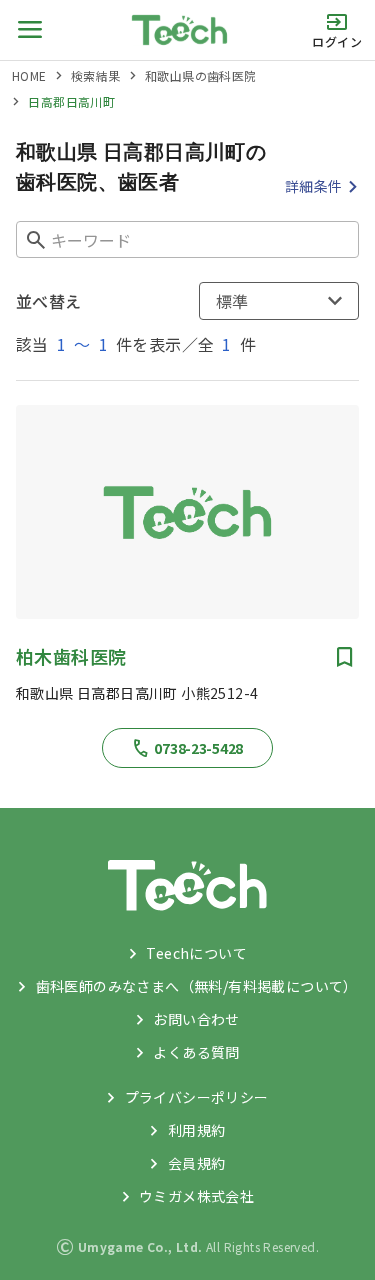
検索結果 (96, 75)
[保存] (345, 657)
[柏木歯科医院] (187, 512)
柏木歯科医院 (71, 656)
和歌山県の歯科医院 (201, 75)
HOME (29, 75)
